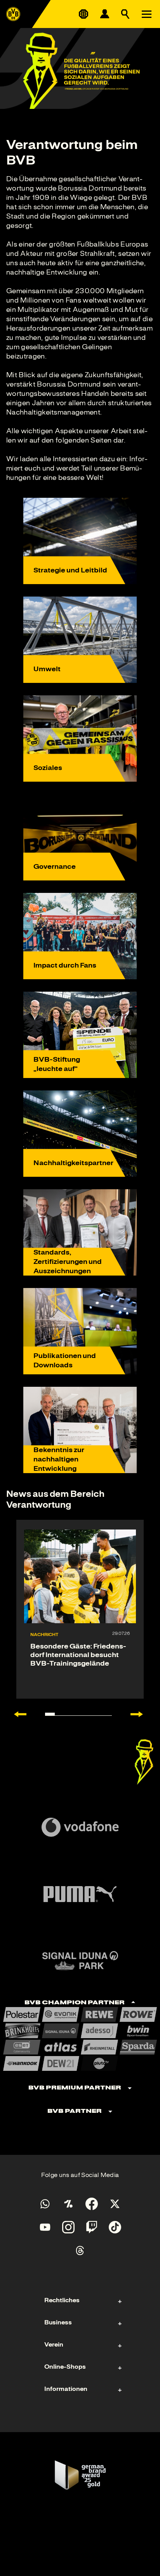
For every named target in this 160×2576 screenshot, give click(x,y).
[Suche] (125, 14)
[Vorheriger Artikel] (16, 1714)
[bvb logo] (13, 14)
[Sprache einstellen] (83, 14)
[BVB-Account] (104, 14)
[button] (144, 1762)
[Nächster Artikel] (141, 1714)
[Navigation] (146, 14)
